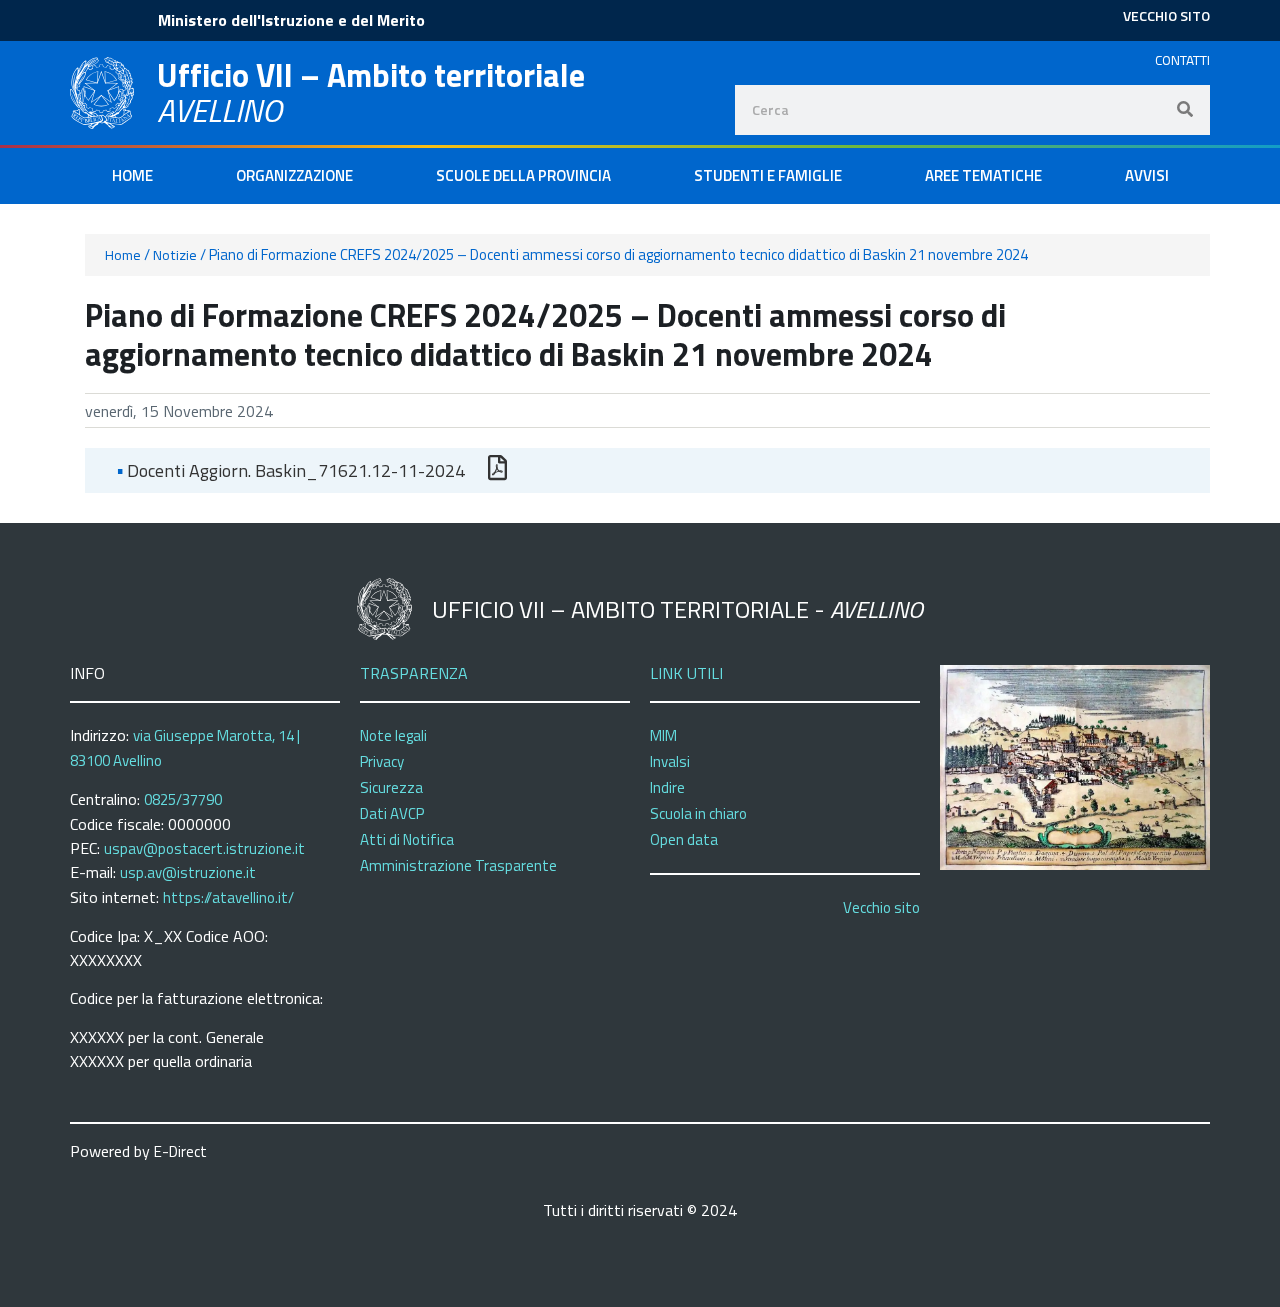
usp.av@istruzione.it (188, 872)
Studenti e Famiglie (768, 175)
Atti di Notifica (407, 839)
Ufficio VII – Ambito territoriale (371, 75)
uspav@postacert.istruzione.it (204, 848)
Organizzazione (294, 175)
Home (132, 175)
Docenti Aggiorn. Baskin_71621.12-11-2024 (291, 470)
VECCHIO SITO (1166, 15)
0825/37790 (183, 799)
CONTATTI (1182, 60)
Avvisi (1147, 175)
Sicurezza (391, 787)
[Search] (1185, 110)
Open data (684, 839)
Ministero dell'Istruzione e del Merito (291, 20)
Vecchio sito (881, 907)
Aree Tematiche (983, 175)
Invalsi (670, 761)
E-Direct (180, 1151)
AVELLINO (219, 110)
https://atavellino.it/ (228, 897)
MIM (663, 735)
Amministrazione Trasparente (458, 865)
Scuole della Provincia (523, 175)
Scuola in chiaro (698, 813)
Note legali (393, 735)
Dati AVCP (392, 813)
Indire (667, 787)
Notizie (175, 255)
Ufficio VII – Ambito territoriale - (677, 609)
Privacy (382, 761)
